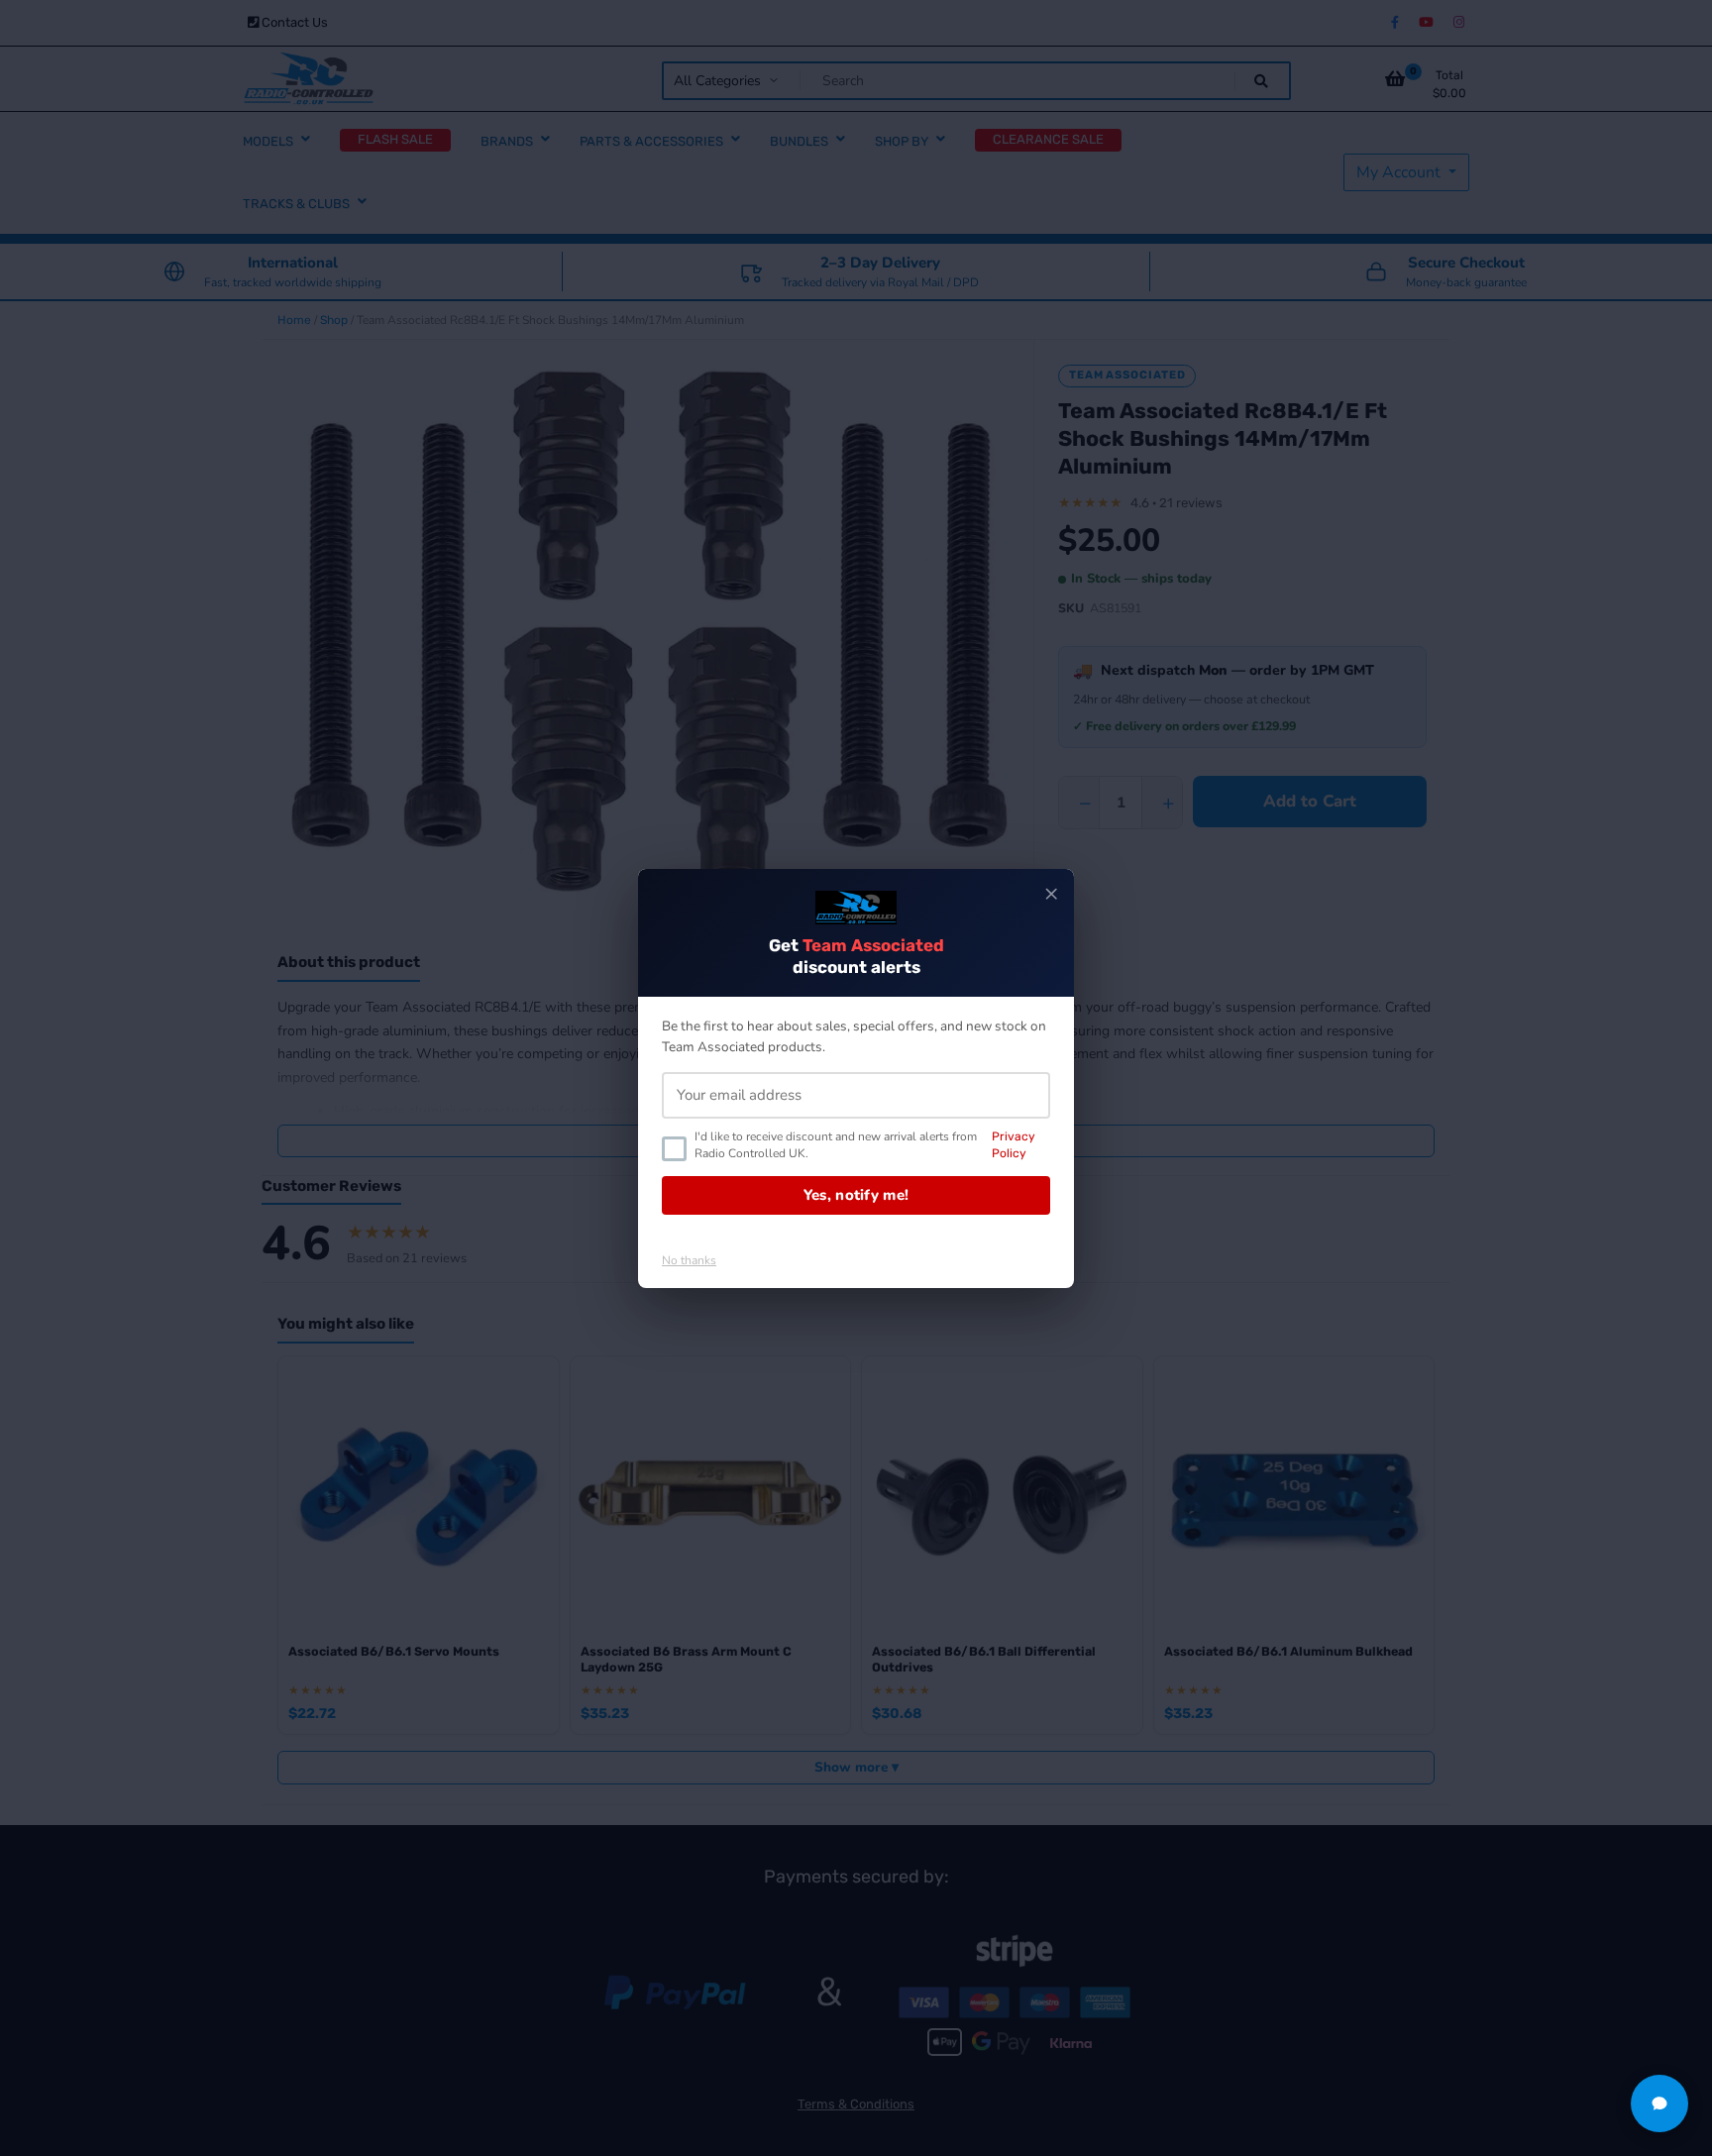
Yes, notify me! (856, 1195)
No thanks (689, 1260)
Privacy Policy (1014, 1145)
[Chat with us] (1659, 2103)
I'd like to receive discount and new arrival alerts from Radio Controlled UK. (865, 1145)
